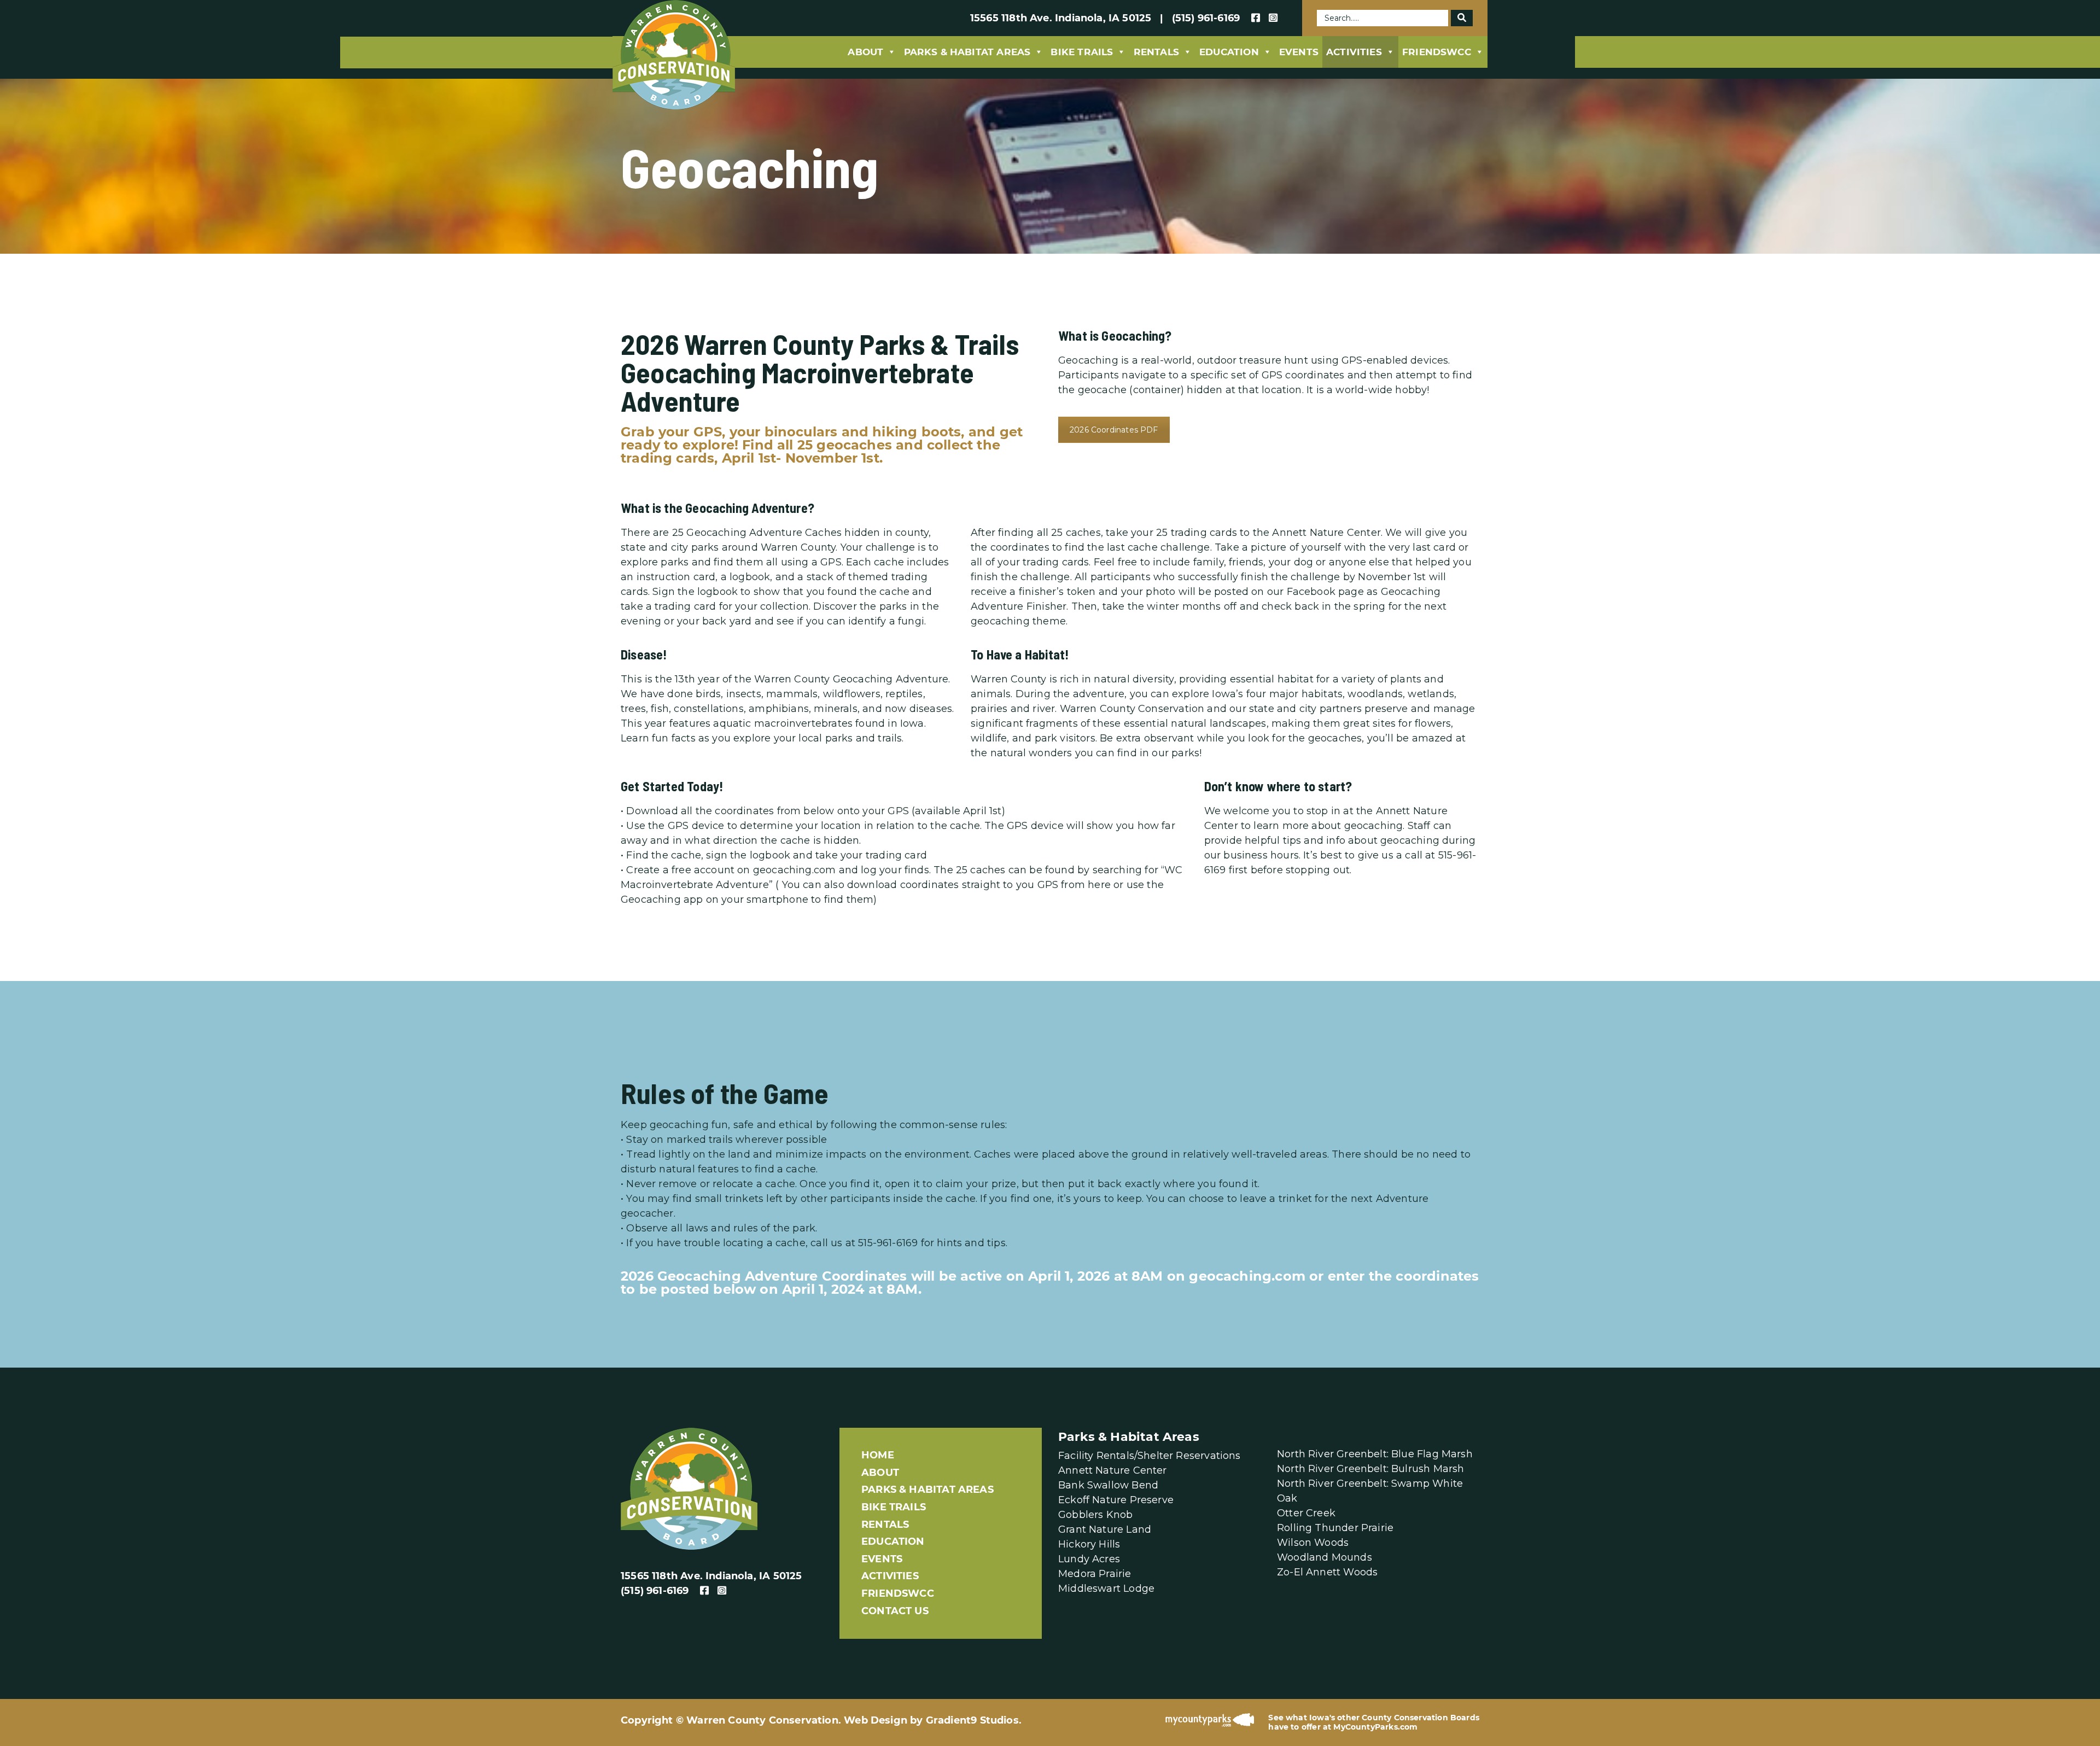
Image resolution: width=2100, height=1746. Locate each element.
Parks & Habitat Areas (967, 52)
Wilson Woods (1313, 1543)
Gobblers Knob (1095, 1515)
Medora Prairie (1095, 1574)
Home (878, 1455)
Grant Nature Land (1105, 1529)
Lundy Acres (1089, 1559)
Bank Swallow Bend (1108, 1485)
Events (1299, 52)
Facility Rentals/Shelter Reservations (1150, 1456)
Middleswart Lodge (1106, 1589)
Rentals (1156, 52)
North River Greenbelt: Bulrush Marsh (1370, 1469)
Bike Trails (1082, 52)
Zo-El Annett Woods (1327, 1572)
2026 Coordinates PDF (1114, 430)
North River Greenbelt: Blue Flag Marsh (1375, 1454)
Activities (1354, 52)
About (865, 52)
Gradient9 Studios (972, 1720)
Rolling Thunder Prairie (1335, 1528)
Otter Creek (1306, 1513)
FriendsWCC (1437, 52)
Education (1229, 52)
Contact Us (895, 1611)
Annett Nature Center (1113, 1470)
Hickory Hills (1089, 1544)
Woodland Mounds (1325, 1557)
